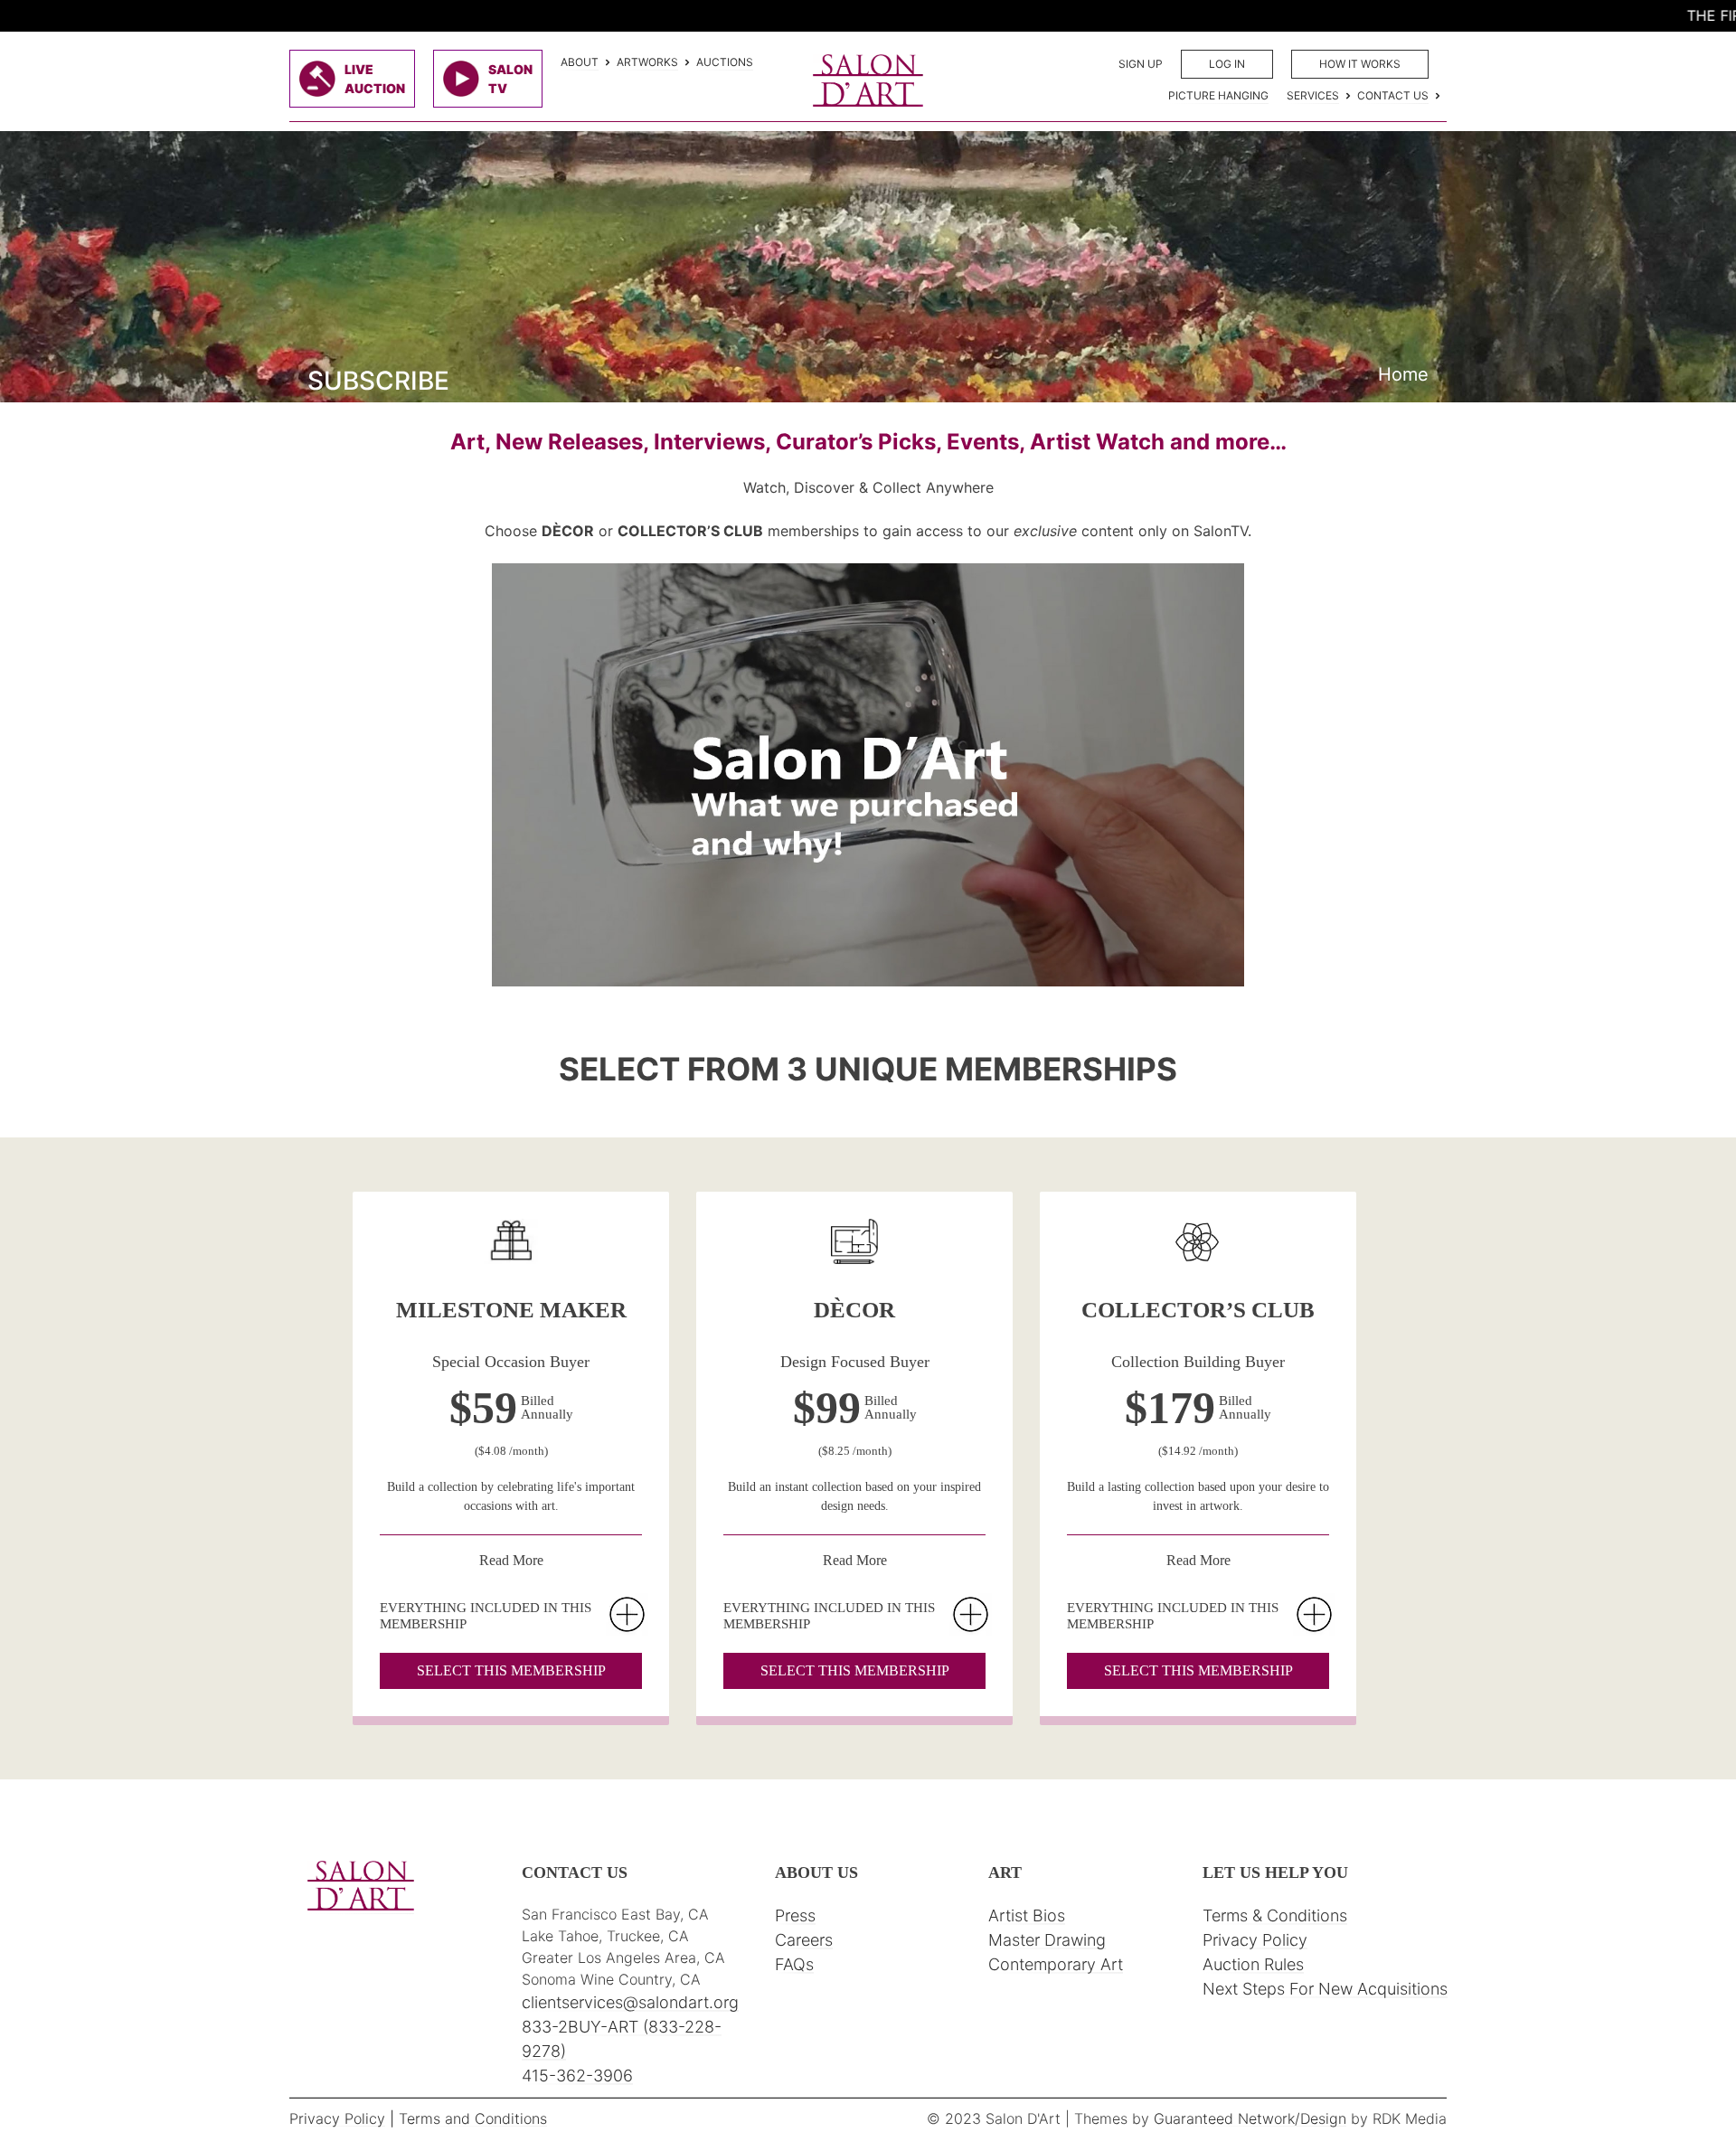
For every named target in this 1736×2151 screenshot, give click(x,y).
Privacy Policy (1255, 1940)
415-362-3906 (577, 2076)
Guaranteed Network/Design (1250, 2118)
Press (795, 1915)
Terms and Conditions (473, 2118)
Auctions (725, 62)
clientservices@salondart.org (630, 2002)
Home (1403, 374)
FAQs (794, 1964)
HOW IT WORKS (1360, 64)
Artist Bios (1027, 1915)
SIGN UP (1141, 64)
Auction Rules (1253, 1964)
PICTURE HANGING (1218, 95)
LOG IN (1227, 64)
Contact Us (1393, 95)
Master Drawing (1047, 1940)
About (580, 62)
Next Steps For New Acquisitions (1325, 1989)
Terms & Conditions (1275, 1915)
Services (1313, 95)
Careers (804, 1940)
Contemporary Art (1056, 1964)
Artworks (647, 62)
